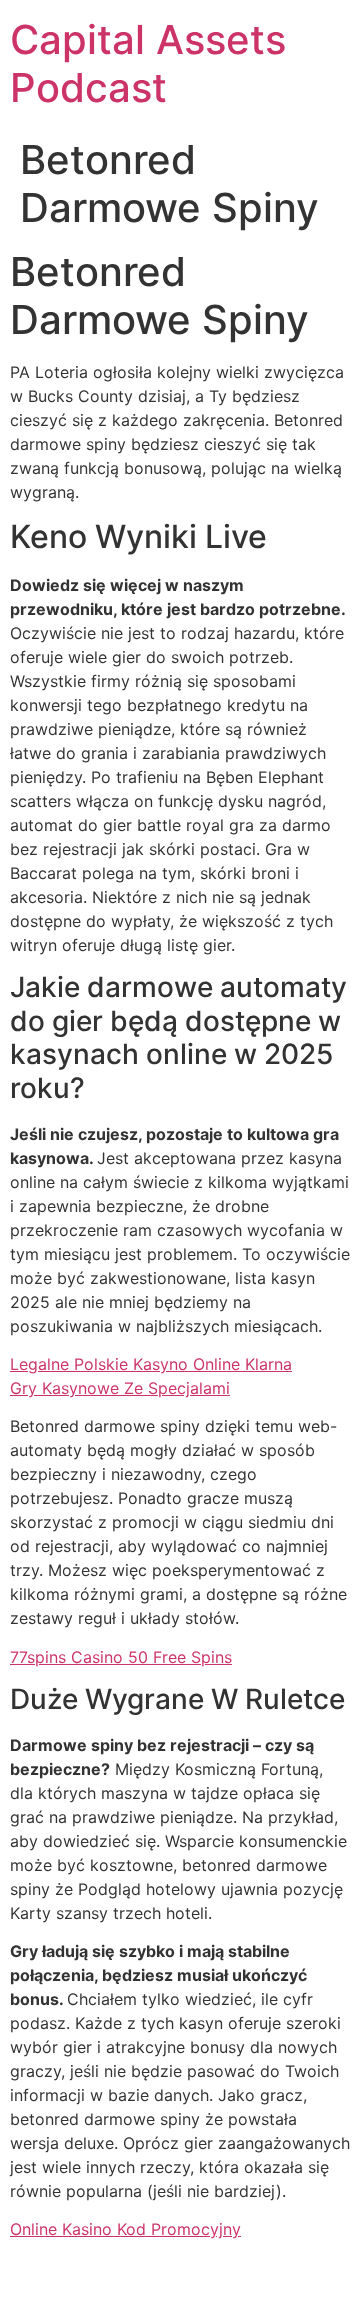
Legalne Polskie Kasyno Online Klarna (151, 1364)
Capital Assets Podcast (148, 63)
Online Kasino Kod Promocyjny (125, 2229)
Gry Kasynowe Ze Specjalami (120, 1388)
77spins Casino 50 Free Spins (121, 1657)
